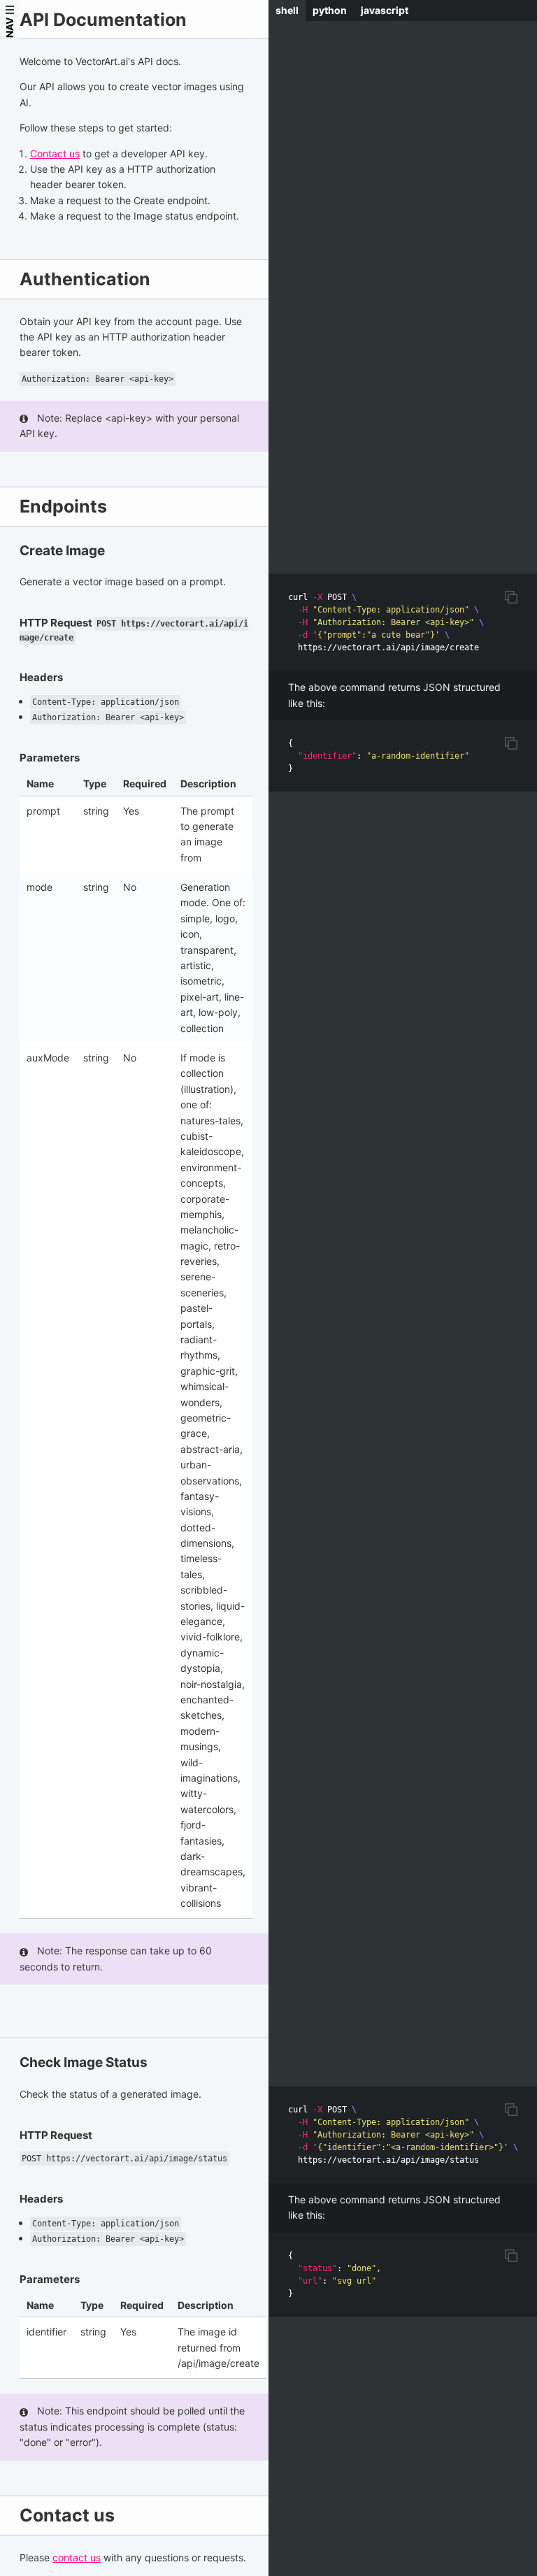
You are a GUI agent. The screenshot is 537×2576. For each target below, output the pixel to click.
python (330, 10)
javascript (385, 10)
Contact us (55, 153)
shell (287, 10)
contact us (77, 2557)
